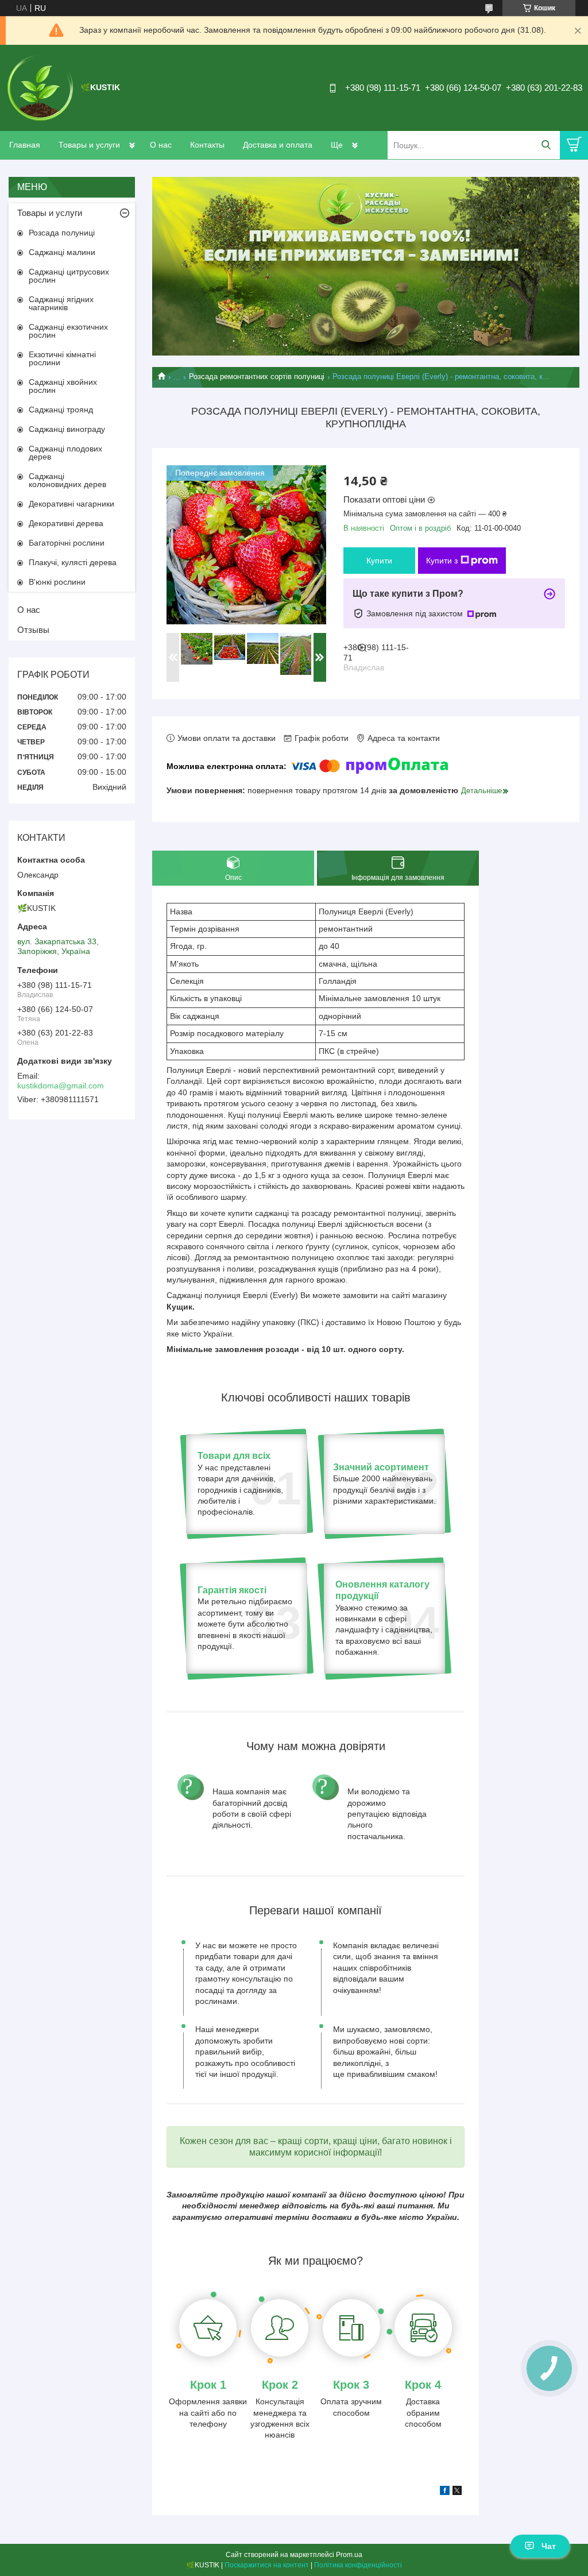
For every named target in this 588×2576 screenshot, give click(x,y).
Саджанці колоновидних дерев (67, 480)
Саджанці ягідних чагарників (61, 303)
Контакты (207, 145)
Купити (379, 561)
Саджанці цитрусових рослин (69, 276)
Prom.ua (349, 2555)
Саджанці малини (62, 252)
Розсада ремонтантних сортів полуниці (257, 376)
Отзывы (33, 630)
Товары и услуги (89, 145)
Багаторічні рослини (67, 543)
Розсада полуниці (62, 233)
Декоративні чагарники (71, 504)
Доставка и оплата (278, 145)
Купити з (442, 561)
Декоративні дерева (66, 523)
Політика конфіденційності (358, 2565)
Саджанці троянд (61, 410)
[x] (457, 2492)
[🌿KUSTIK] (40, 87)
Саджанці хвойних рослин (63, 386)
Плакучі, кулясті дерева (73, 562)
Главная (25, 145)
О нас (161, 145)
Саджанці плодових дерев (65, 453)
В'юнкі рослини (57, 582)
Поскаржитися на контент (267, 2565)
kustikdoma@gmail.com (61, 1086)
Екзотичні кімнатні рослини (62, 358)
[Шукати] (546, 145)
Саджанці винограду (67, 429)
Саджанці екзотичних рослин (68, 331)
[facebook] (445, 2492)
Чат (549, 2546)
